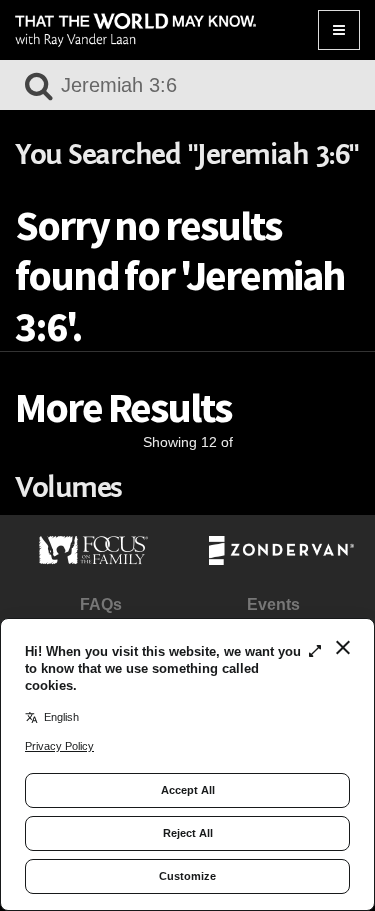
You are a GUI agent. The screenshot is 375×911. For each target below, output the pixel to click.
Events (273, 604)
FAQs (101, 604)
